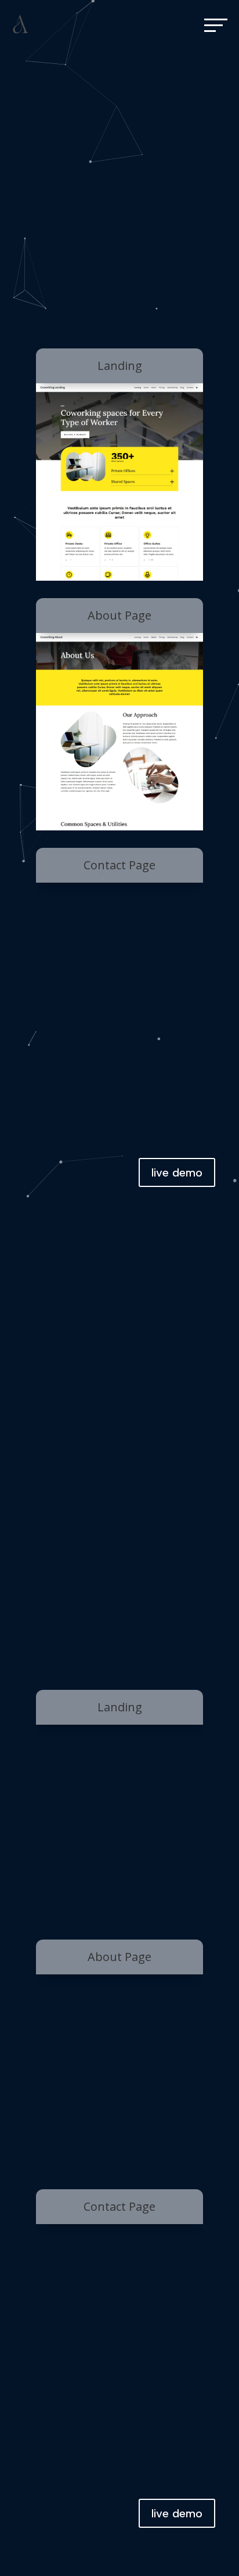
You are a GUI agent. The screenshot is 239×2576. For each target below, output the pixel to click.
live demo (177, 1172)
